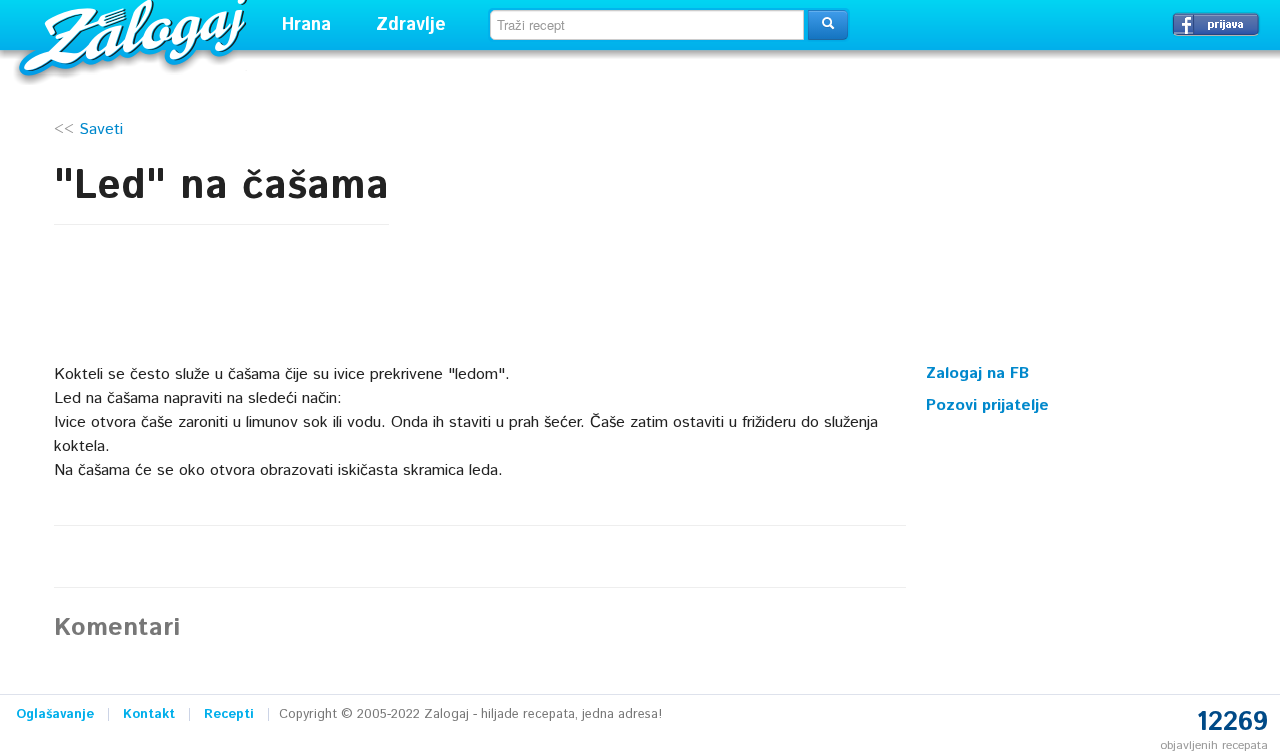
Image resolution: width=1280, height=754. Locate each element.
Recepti (229, 714)
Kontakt (149, 714)
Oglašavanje (55, 714)
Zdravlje (411, 25)
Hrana (306, 25)
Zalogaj (135, 35)
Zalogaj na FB (977, 373)
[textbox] (647, 25)
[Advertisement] (1076, 225)
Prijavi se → (1216, 24)
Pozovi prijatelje (987, 405)
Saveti (101, 129)
